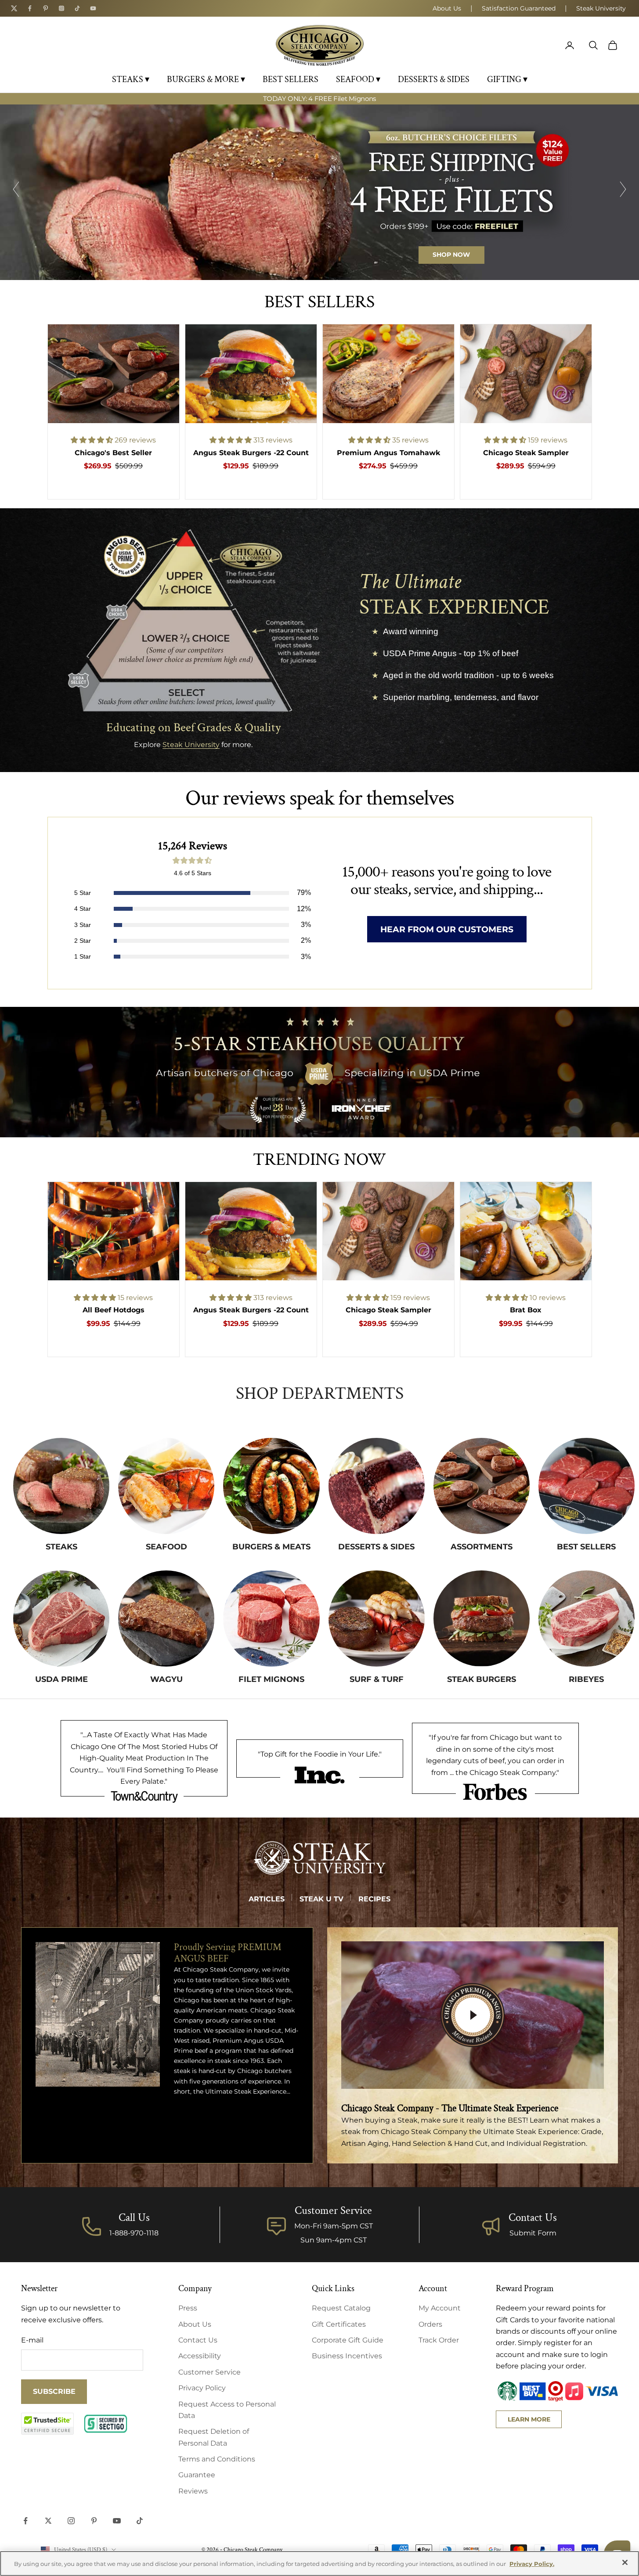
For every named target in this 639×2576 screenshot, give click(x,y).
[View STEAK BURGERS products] (482, 1619)
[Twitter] (14, 8)
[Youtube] (93, 8)
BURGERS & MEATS (271, 1547)
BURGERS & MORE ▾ (206, 79)
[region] (319, 192)
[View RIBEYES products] (587, 1619)
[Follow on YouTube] (117, 2521)
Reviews (193, 2491)
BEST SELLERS (291, 79)
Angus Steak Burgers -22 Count (251, 453)
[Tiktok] (77, 8)
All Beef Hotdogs (114, 1310)
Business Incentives (347, 2356)
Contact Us (533, 2218)
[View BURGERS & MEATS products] (271, 1486)
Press (188, 2308)
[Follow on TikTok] (140, 2521)
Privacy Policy (202, 2388)
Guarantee (197, 2475)
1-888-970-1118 (134, 2233)
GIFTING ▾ (507, 79)
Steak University (601, 8)
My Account (440, 2308)
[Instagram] (61, 8)
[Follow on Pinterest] (94, 2521)
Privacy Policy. (532, 2564)
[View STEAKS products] (61, 1486)
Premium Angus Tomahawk (388, 453)
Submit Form (533, 2233)
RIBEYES (586, 1679)
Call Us (134, 2218)
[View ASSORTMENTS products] (482, 1486)
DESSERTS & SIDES (434, 79)
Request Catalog (341, 2308)
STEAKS (61, 1547)
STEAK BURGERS (482, 1679)
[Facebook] (30, 8)
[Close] (625, 2562)
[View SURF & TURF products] (377, 1619)
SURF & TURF (377, 1679)
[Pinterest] (46, 8)
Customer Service (209, 2372)
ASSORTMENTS (482, 1547)
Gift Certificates (339, 2324)
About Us (447, 8)
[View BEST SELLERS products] (587, 1486)
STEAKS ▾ (131, 79)
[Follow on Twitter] (48, 2521)
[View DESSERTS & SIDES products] (377, 1486)
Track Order (439, 2340)
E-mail (32, 2340)
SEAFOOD (166, 1547)
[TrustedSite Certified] (47, 2424)
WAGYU (166, 1679)
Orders (430, 2324)
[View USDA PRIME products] (61, 1619)
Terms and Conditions (217, 2459)
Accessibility (200, 2356)
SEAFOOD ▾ (358, 79)
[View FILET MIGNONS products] (271, 1619)
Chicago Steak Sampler (526, 453)
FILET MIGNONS (271, 1679)
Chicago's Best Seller (113, 453)
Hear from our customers (447, 929)
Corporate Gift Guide (348, 2340)
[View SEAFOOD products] (166, 1486)
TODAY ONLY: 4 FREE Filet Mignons (319, 99)
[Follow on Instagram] (71, 2521)
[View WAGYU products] (166, 1619)
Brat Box (526, 1310)
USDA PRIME (61, 1679)
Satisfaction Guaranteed (519, 8)
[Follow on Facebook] (25, 2521)
